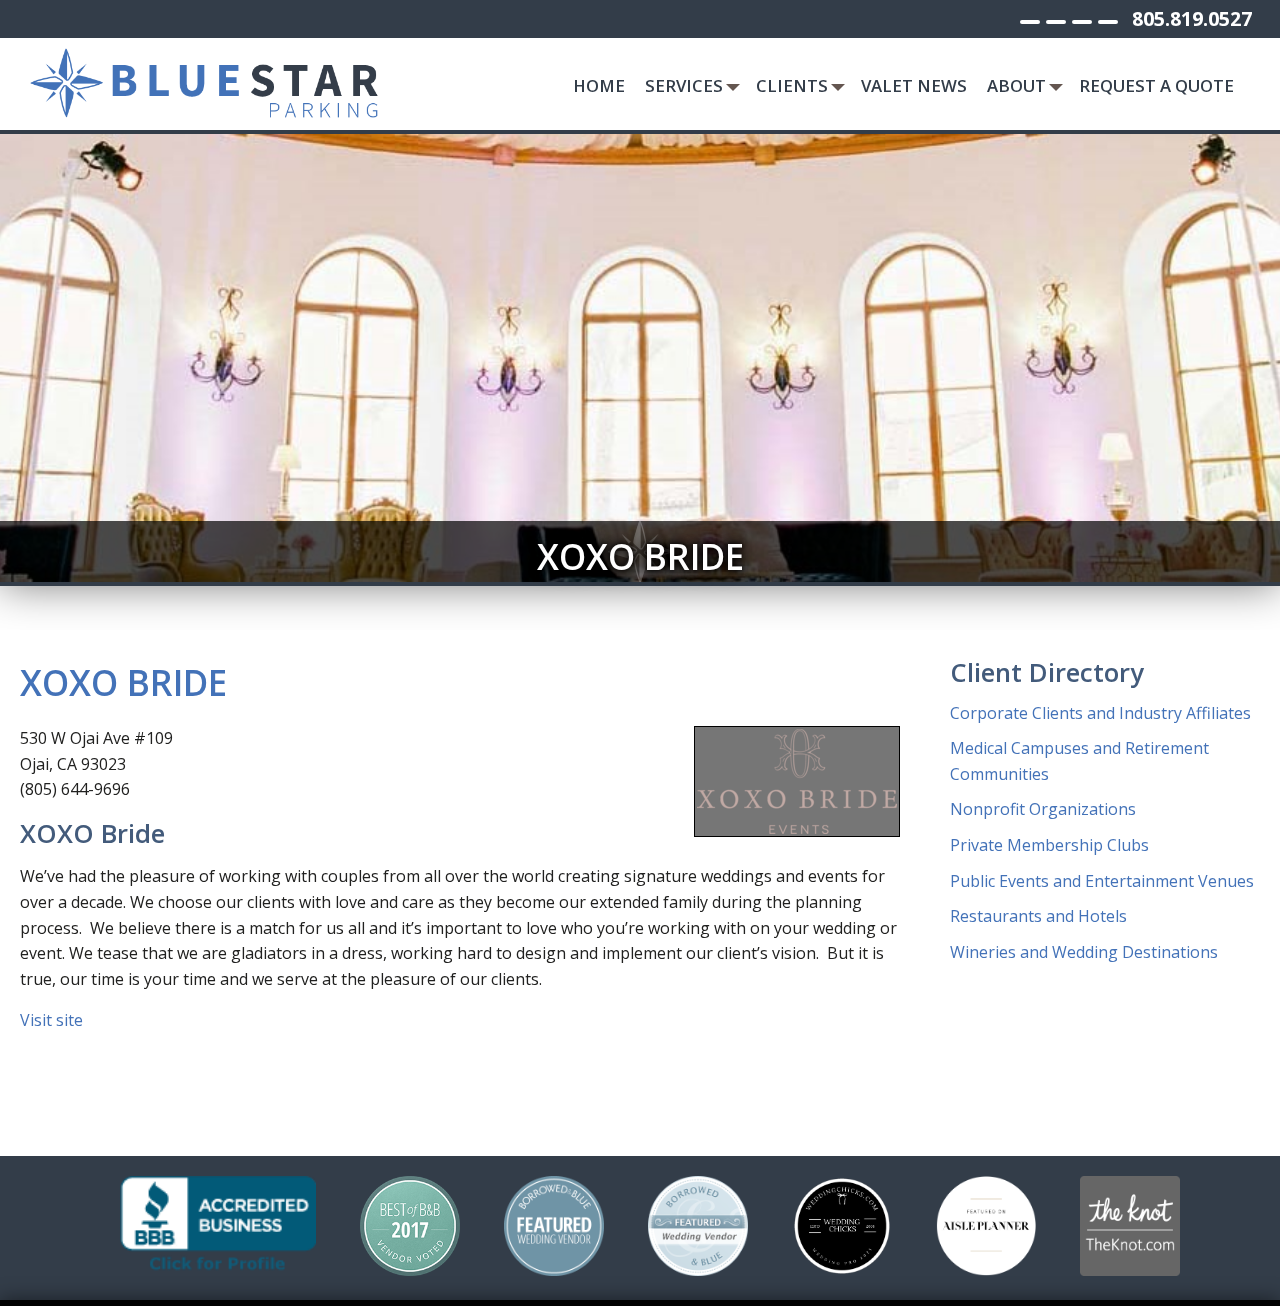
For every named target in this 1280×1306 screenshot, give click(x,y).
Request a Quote (1156, 85)
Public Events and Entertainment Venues (1102, 881)
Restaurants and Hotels (1038, 916)
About (1016, 85)
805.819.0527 (1192, 18)
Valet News (914, 85)
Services (684, 85)
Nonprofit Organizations (1043, 809)
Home (599, 85)
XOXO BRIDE (123, 682)
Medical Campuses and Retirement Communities (1079, 761)
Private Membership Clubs (1049, 845)
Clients (792, 85)
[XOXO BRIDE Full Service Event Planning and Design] (797, 781)
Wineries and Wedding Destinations (1084, 952)
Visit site (51, 1020)
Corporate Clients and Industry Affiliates (1100, 713)
